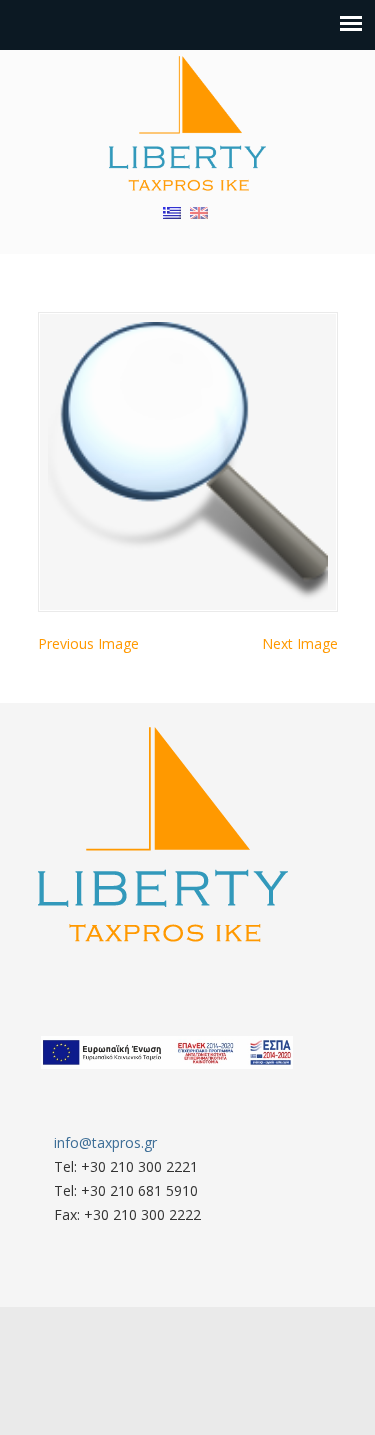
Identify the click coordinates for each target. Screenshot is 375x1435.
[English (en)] (199, 211)
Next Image (300, 643)
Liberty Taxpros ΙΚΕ (188, 131)
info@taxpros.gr (105, 1142)
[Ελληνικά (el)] (172, 211)
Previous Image (88, 643)
